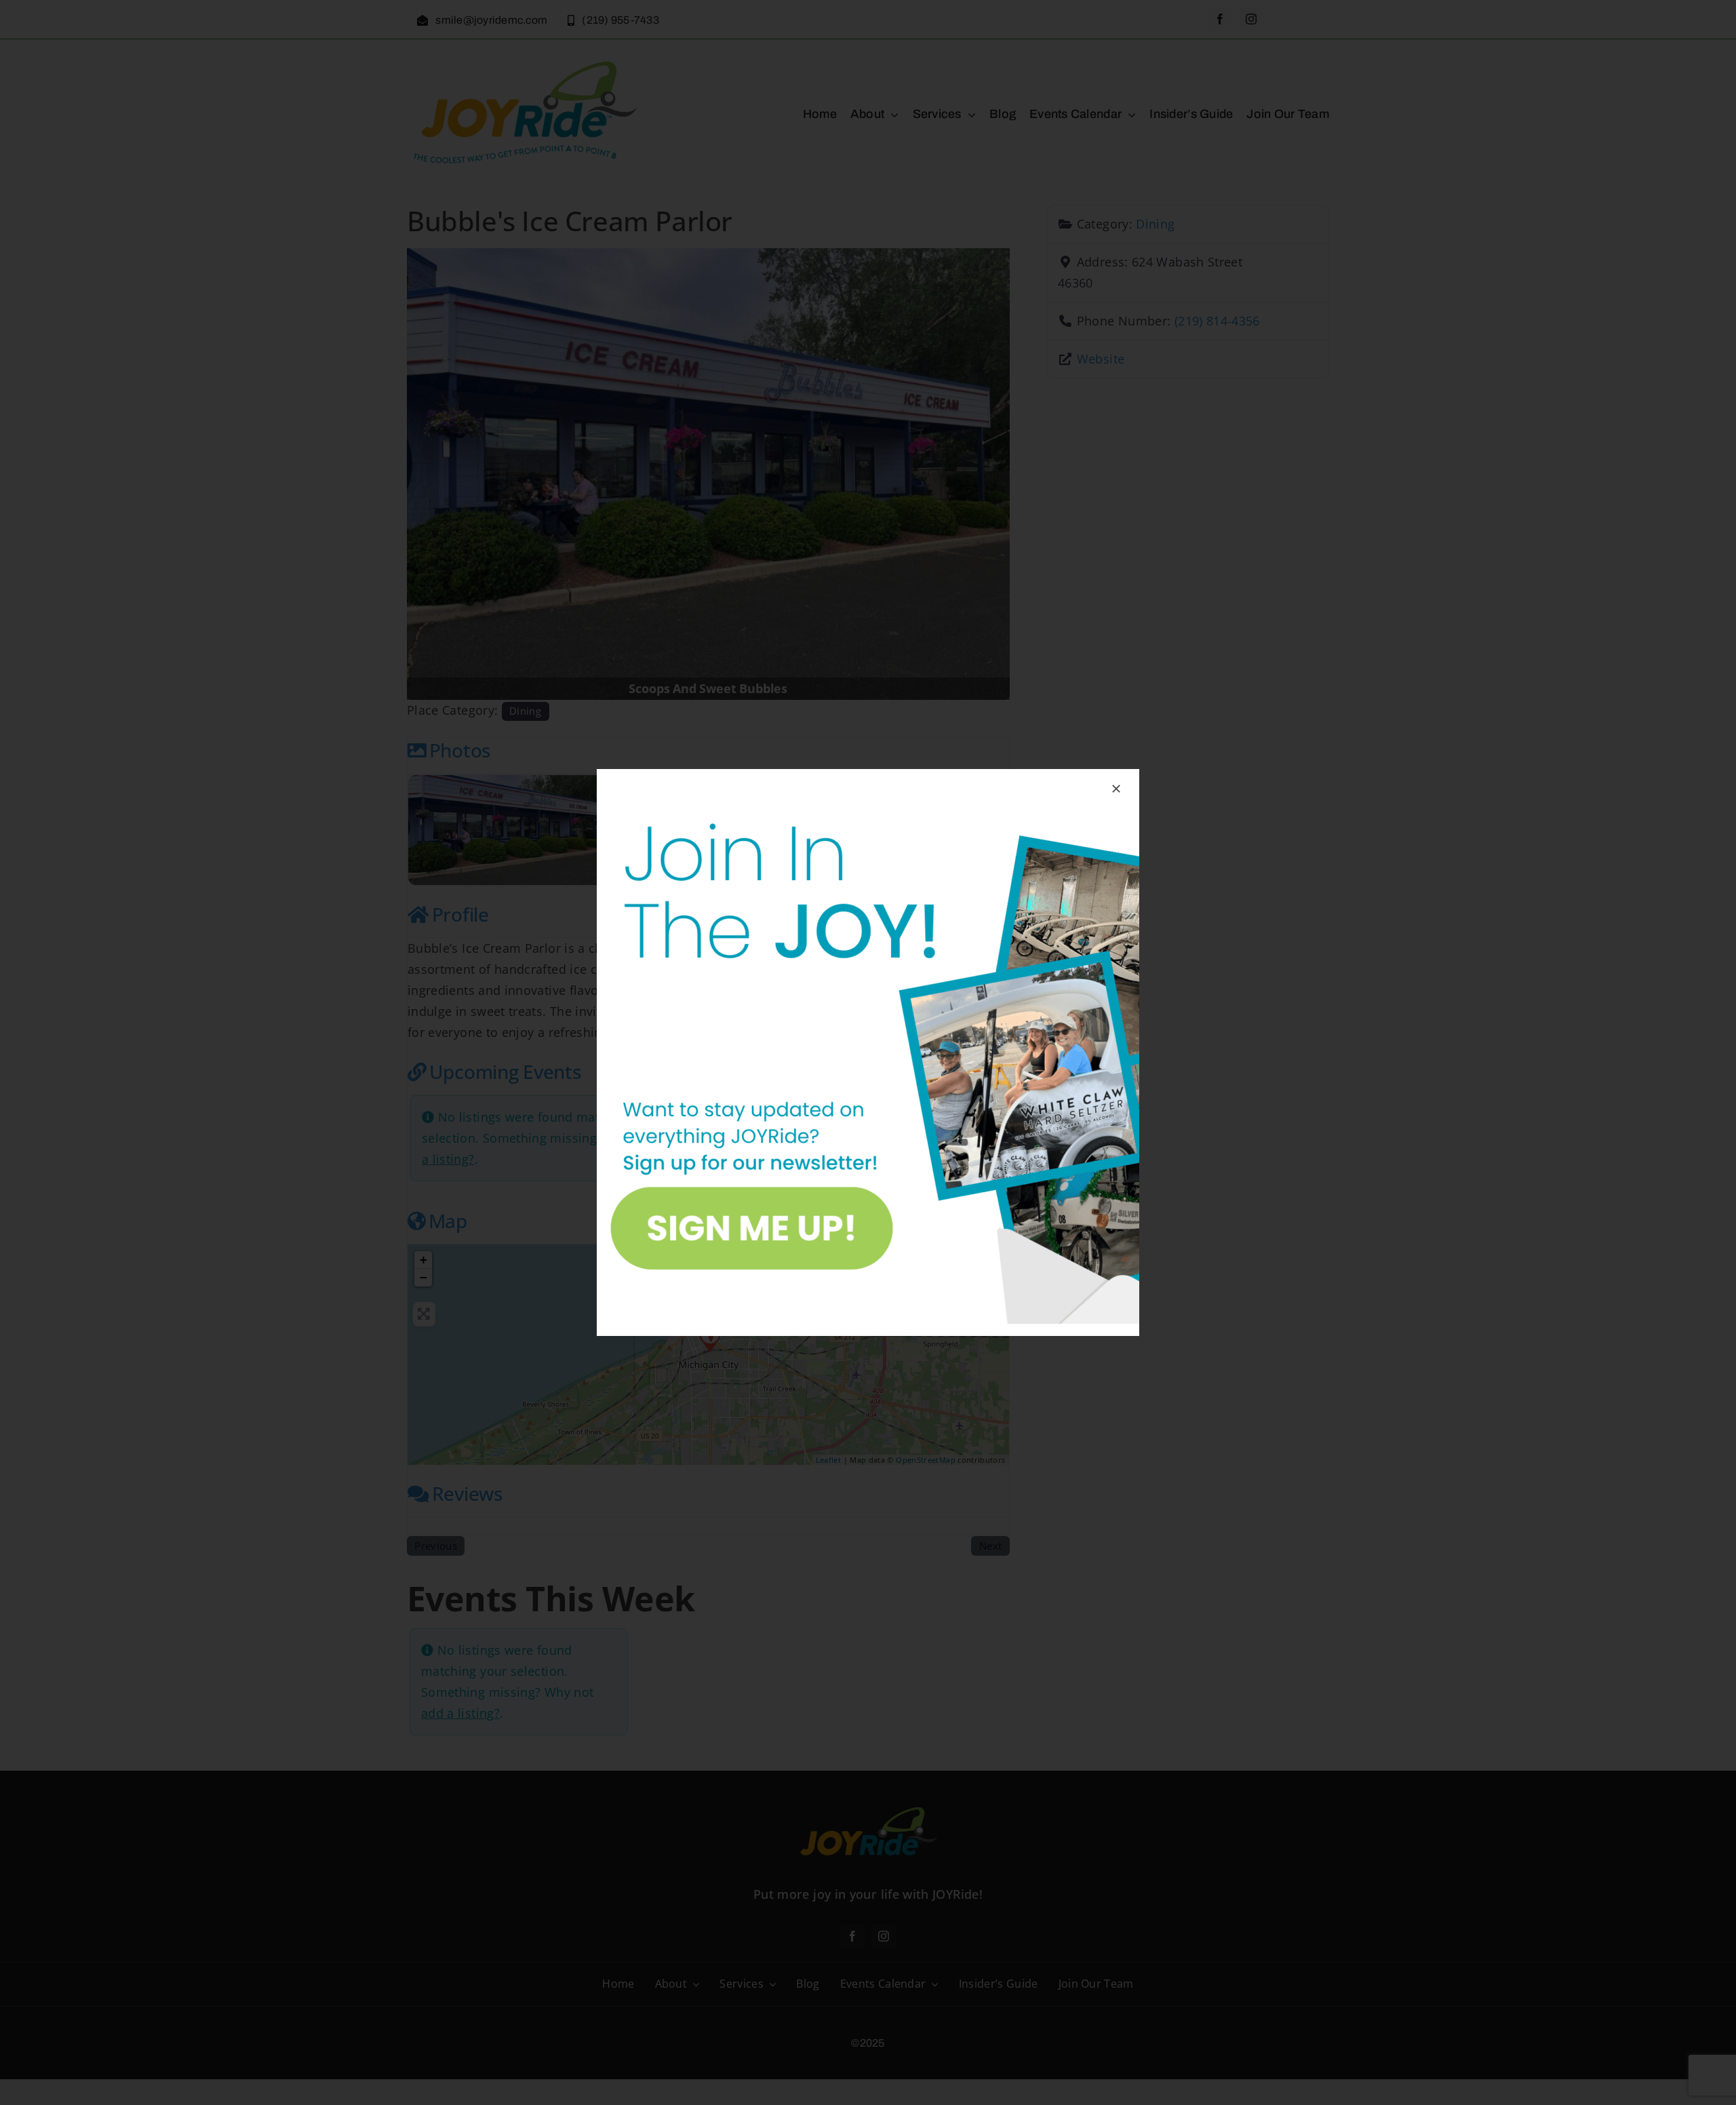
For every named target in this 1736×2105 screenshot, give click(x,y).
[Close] (1116, 789)
